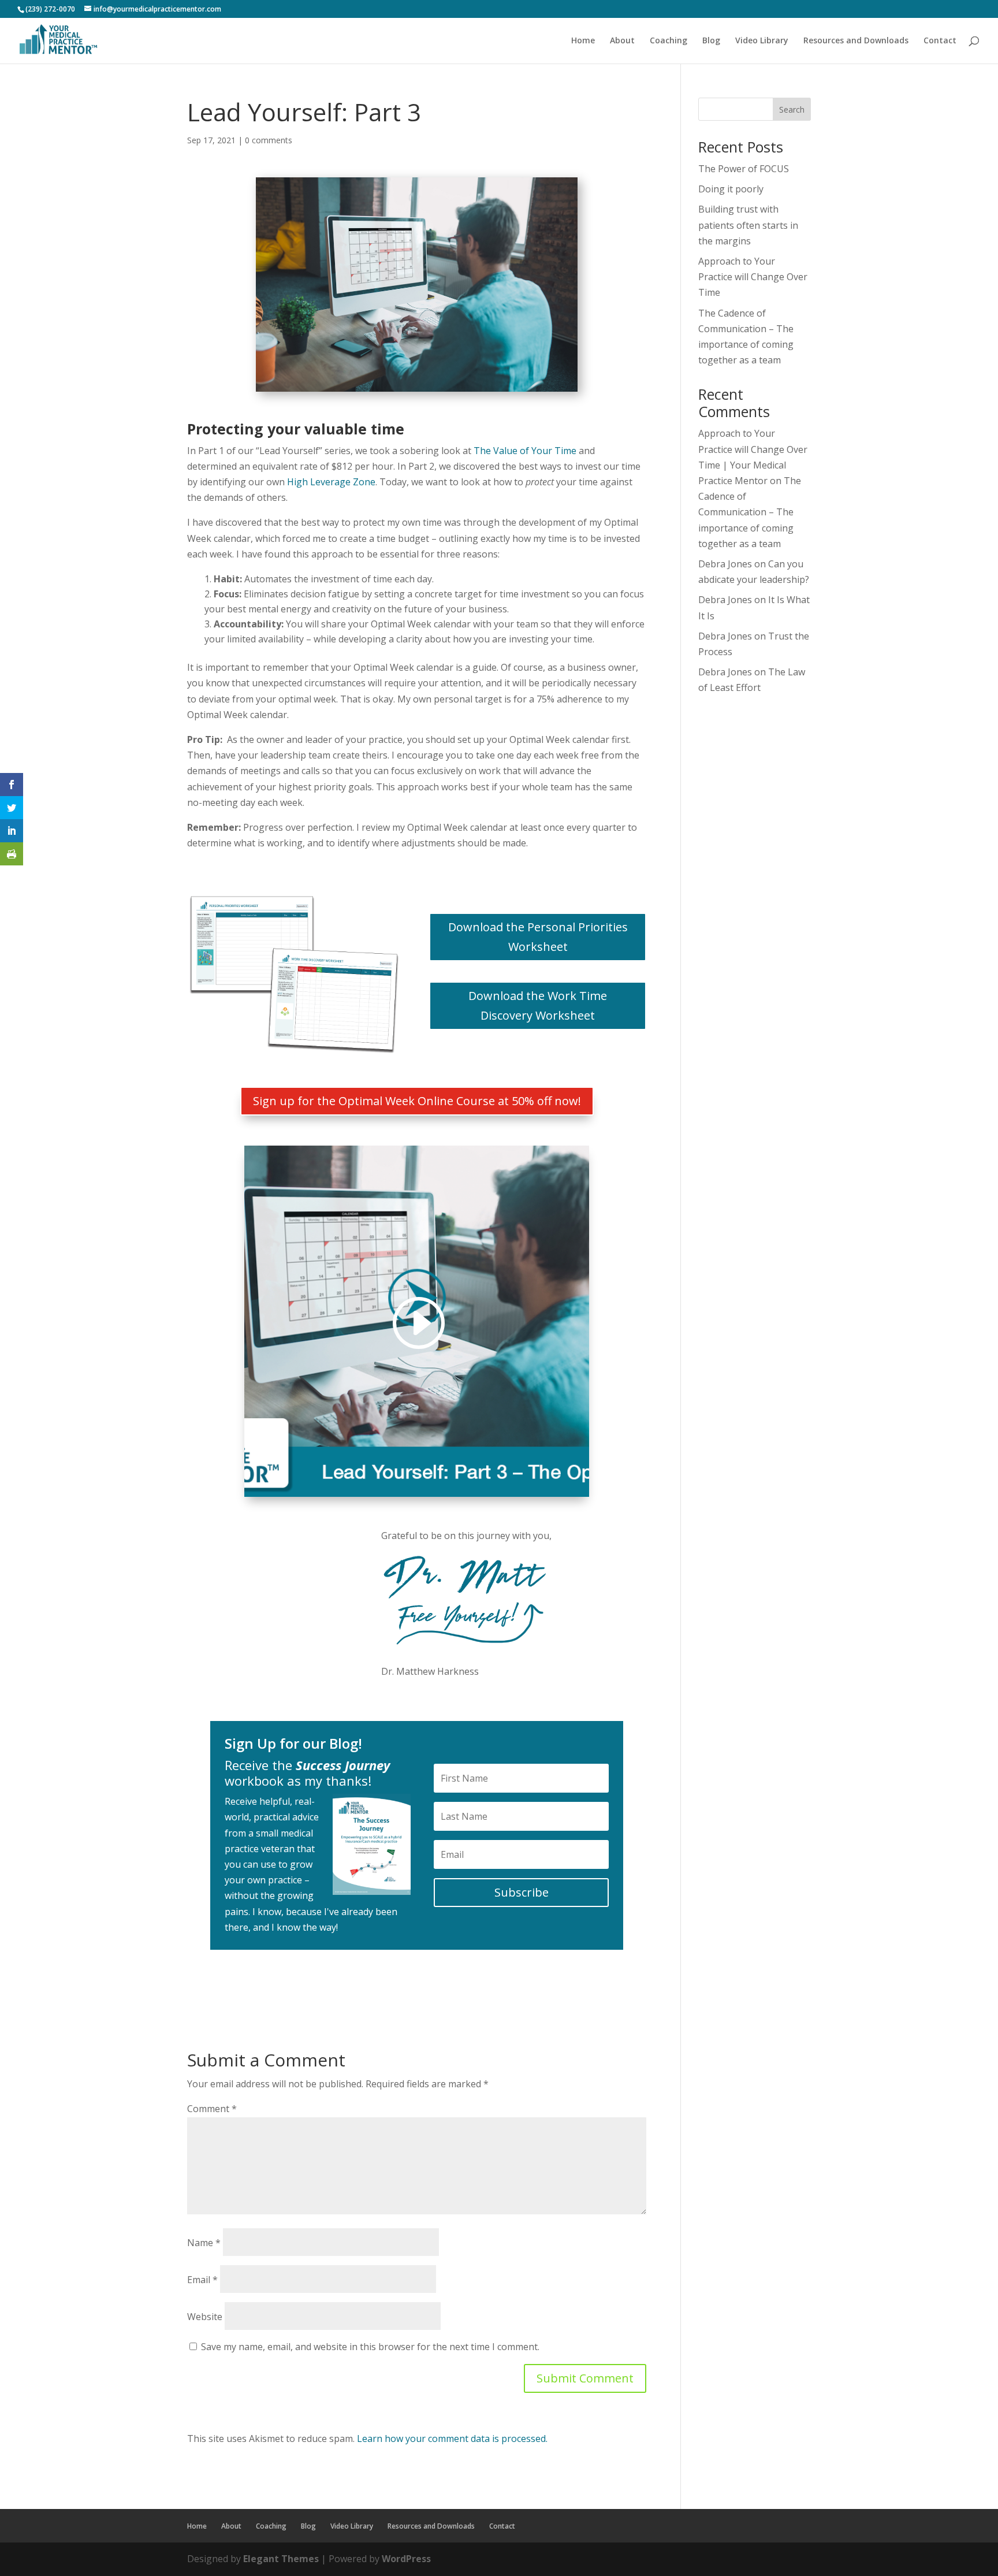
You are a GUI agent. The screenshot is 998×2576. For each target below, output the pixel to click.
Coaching (669, 41)
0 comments (269, 140)
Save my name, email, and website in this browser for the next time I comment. (370, 2347)
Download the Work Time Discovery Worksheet (538, 1006)
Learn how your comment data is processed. (452, 2439)
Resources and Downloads (856, 41)
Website (205, 2317)
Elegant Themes (281, 2559)
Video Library (762, 41)
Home (583, 41)
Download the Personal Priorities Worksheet (538, 937)
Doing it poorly (731, 189)
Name (204, 2243)
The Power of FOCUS (744, 169)
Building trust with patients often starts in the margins (748, 225)
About (622, 41)
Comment (212, 2109)
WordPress (406, 2559)
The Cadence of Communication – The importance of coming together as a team (750, 512)
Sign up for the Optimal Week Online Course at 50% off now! (417, 1101)
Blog (711, 41)
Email (202, 2280)
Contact (940, 41)
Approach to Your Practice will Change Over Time (753, 277)
